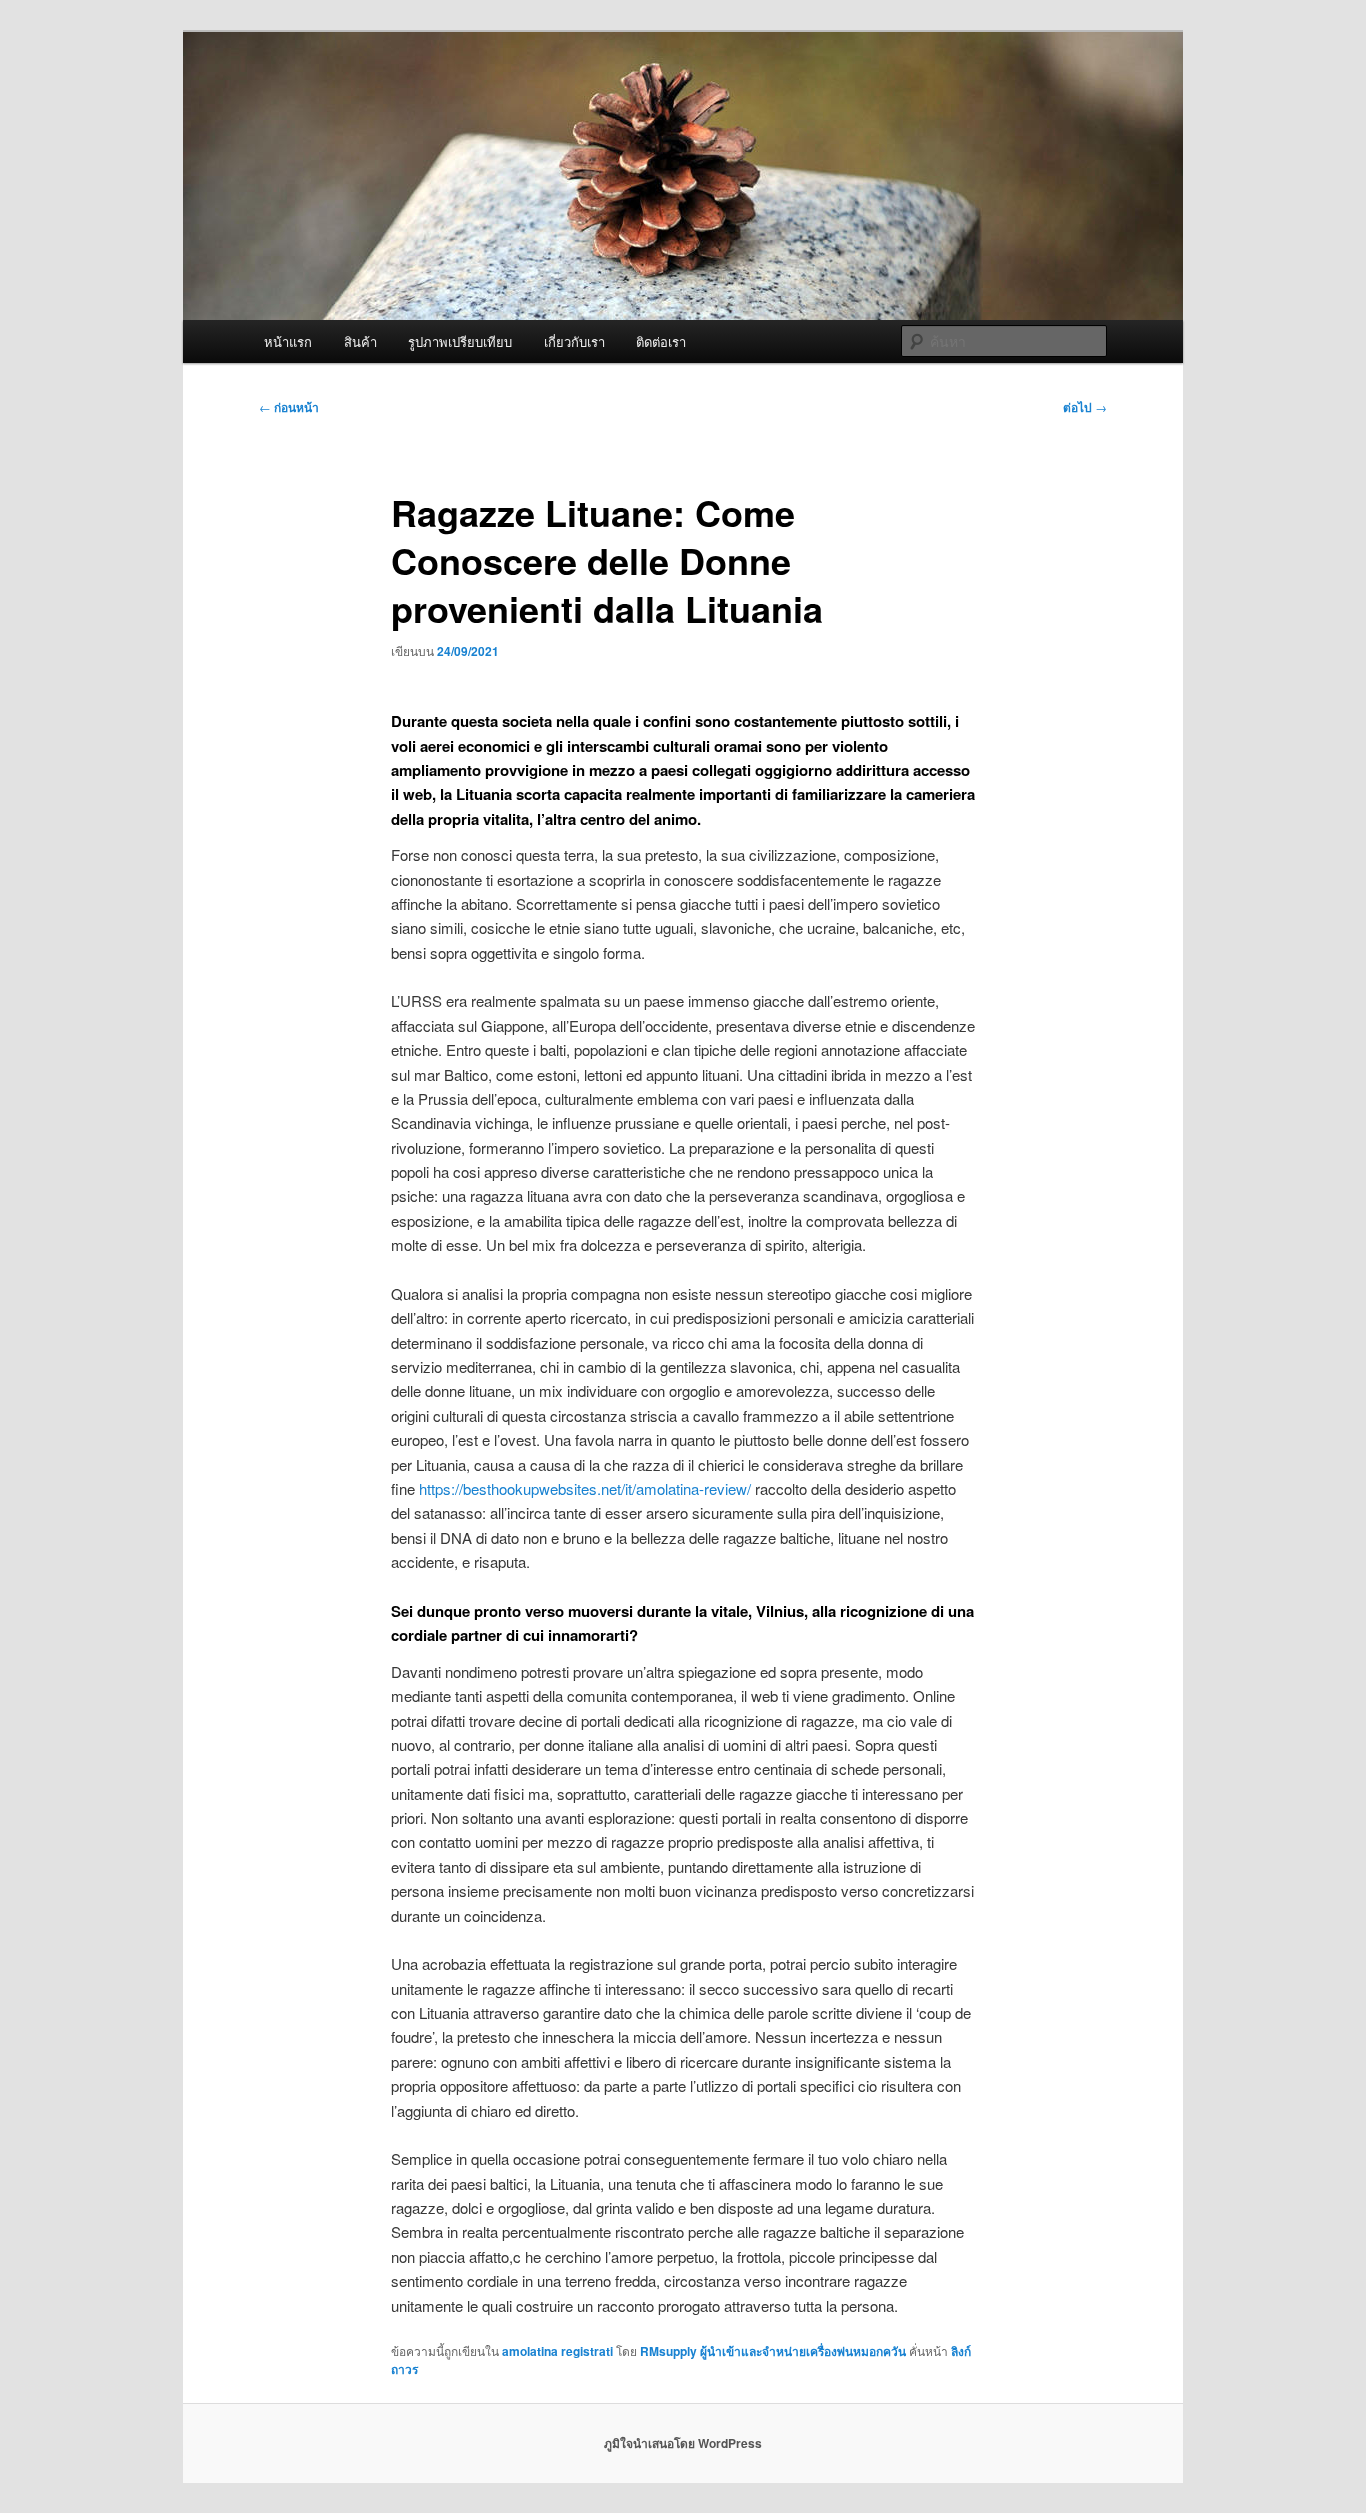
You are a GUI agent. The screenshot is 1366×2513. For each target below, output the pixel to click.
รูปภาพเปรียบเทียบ (460, 341)
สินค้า (360, 341)
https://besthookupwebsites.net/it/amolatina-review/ (585, 1488)
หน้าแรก (288, 341)
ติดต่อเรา (661, 341)
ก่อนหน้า (289, 407)
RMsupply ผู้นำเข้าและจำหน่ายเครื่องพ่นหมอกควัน (773, 2351)
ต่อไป (1085, 407)
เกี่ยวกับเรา (574, 341)
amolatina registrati (557, 2351)
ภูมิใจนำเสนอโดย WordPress (683, 2443)
